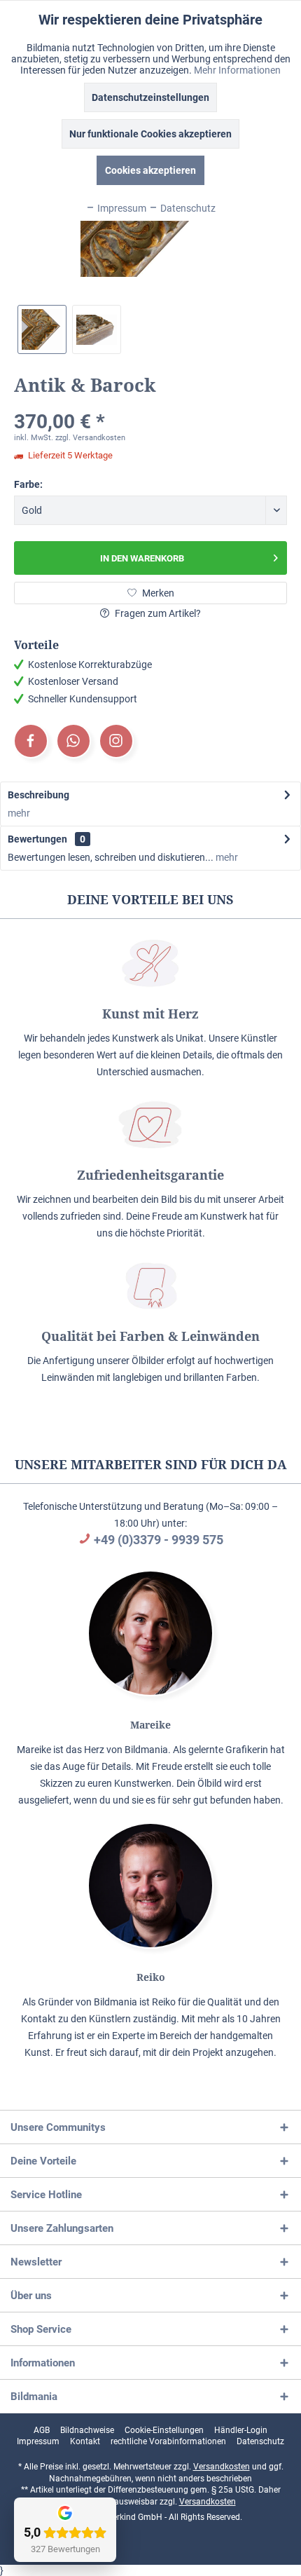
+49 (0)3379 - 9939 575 (159, 1540)
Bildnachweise (87, 2430)
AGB (42, 2430)
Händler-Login (241, 2430)
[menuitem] (42, 2430)
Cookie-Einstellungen (164, 2430)
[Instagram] (116, 741)
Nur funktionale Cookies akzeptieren (150, 134)
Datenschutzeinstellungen (150, 97)
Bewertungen (37, 839)
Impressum (38, 2441)
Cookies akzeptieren (150, 170)
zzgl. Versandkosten (90, 438)
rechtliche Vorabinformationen (168, 2441)
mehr (19, 813)
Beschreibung (38, 795)
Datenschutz (260, 2441)
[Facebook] (31, 741)
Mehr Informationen (237, 70)
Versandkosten (222, 2467)
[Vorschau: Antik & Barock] (42, 329)
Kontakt (85, 2441)
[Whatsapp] (73, 741)
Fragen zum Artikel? (157, 613)
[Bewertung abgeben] (150, 403)
